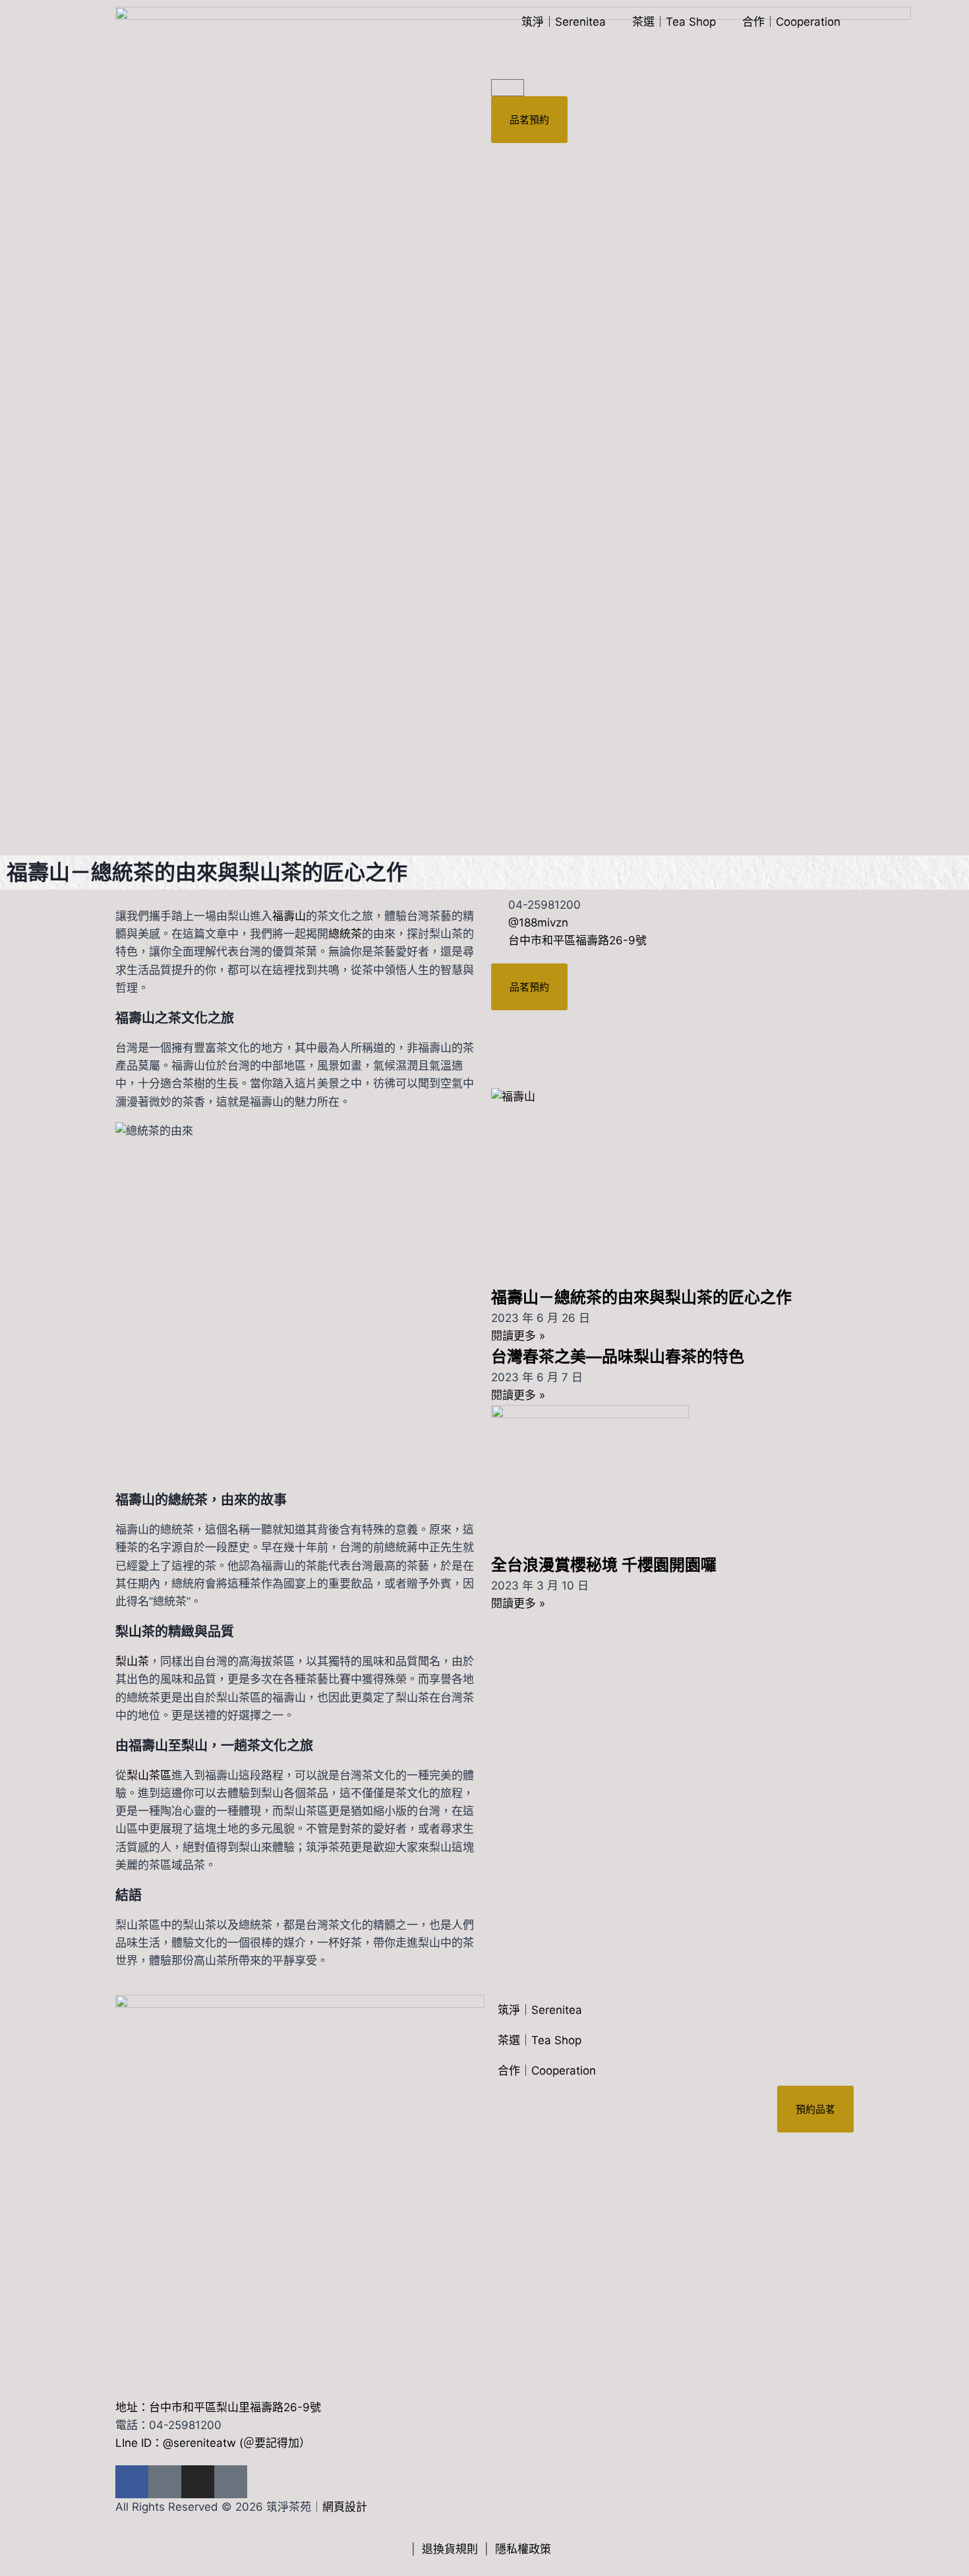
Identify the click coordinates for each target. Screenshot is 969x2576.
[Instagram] (198, 2482)
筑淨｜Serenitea (564, 22)
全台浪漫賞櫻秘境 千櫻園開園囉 (604, 1565)
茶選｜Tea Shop (674, 22)
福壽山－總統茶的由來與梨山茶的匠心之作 (641, 1297)
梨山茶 (132, 1661)
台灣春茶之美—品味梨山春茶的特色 (618, 1357)
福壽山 (289, 916)
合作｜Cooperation (791, 22)
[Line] (165, 2482)
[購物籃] (508, 88)
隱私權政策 (523, 2549)
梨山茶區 (149, 1775)
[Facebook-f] (132, 2482)
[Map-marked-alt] (231, 2482)
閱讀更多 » (518, 1336)
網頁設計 (345, 2507)
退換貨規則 (450, 2549)
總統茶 (345, 934)
